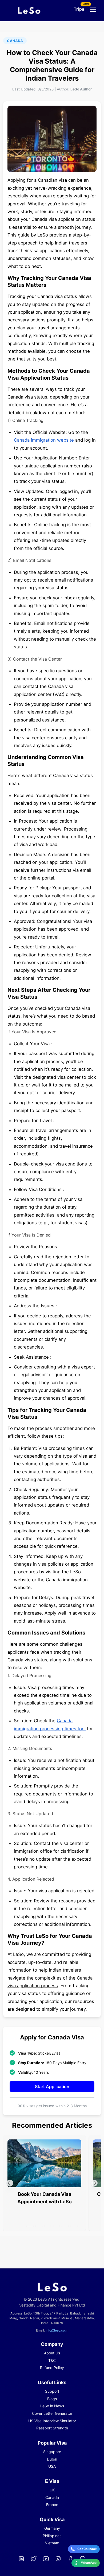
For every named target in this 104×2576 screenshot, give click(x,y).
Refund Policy (52, 2368)
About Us (52, 2353)
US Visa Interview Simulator (52, 2421)
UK (52, 2490)
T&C (52, 2360)
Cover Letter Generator (52, 2413)
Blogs (52, 2399)
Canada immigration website (44, 440)
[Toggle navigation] (93, 9)
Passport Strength (52, 2428)
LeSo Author (81, 89)
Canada (52, 2497)
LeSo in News (52, 2406)
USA (52, 2466)
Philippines (52, 2536)
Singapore (52, 2452)
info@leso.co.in (57, 2330)
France (52, 2505)
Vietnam (52, 2543)
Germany (52, 2528)
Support (52, 2391)
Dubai (52, 2459)
